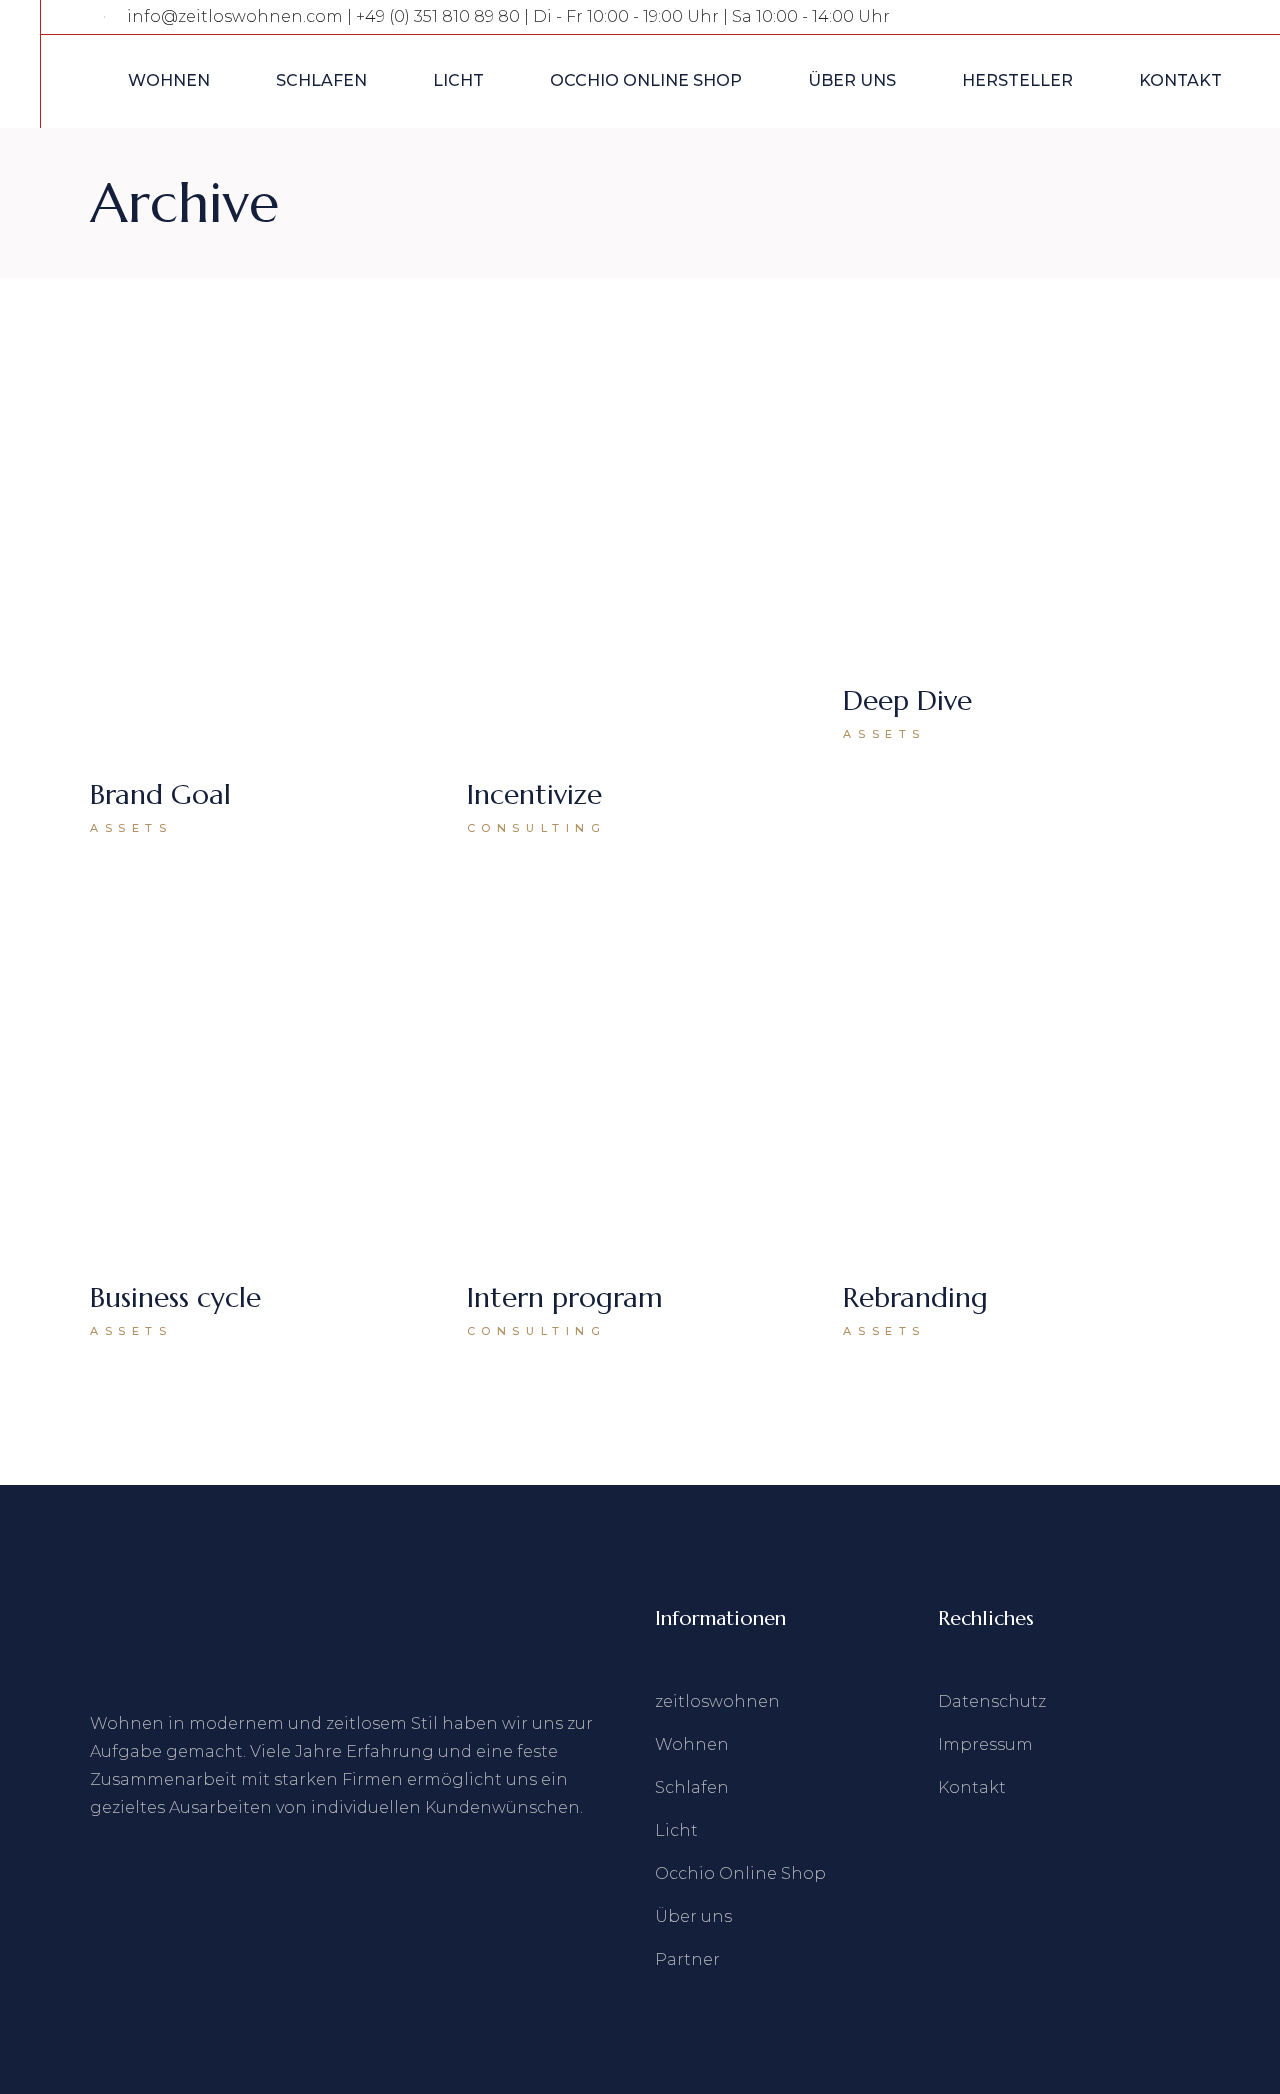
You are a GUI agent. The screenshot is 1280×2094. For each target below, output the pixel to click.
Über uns (693, 1916)
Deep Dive (907, 700)
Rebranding (915, 1297)
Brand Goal (160, 794)
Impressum (985, 1744)
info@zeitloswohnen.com (235, 16)
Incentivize (534, 794)
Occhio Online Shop (740, 1873)
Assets (131, 828)
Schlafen (692, 1787)
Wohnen (692, 1744)
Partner (687, 1959)
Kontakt (972, 1787)
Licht (676, 1830)
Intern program (565, 1297)
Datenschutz (992, 1701)
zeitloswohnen (717, 1701)
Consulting (537, 828)
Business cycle (175, 1297)
